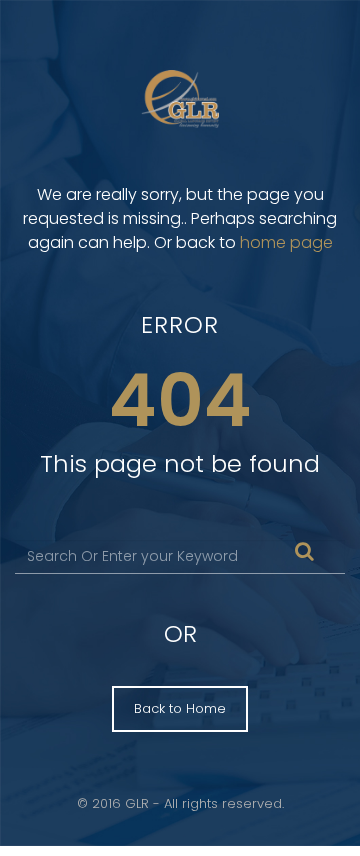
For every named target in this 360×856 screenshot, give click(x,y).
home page (286, 242)
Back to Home (180, 708)
